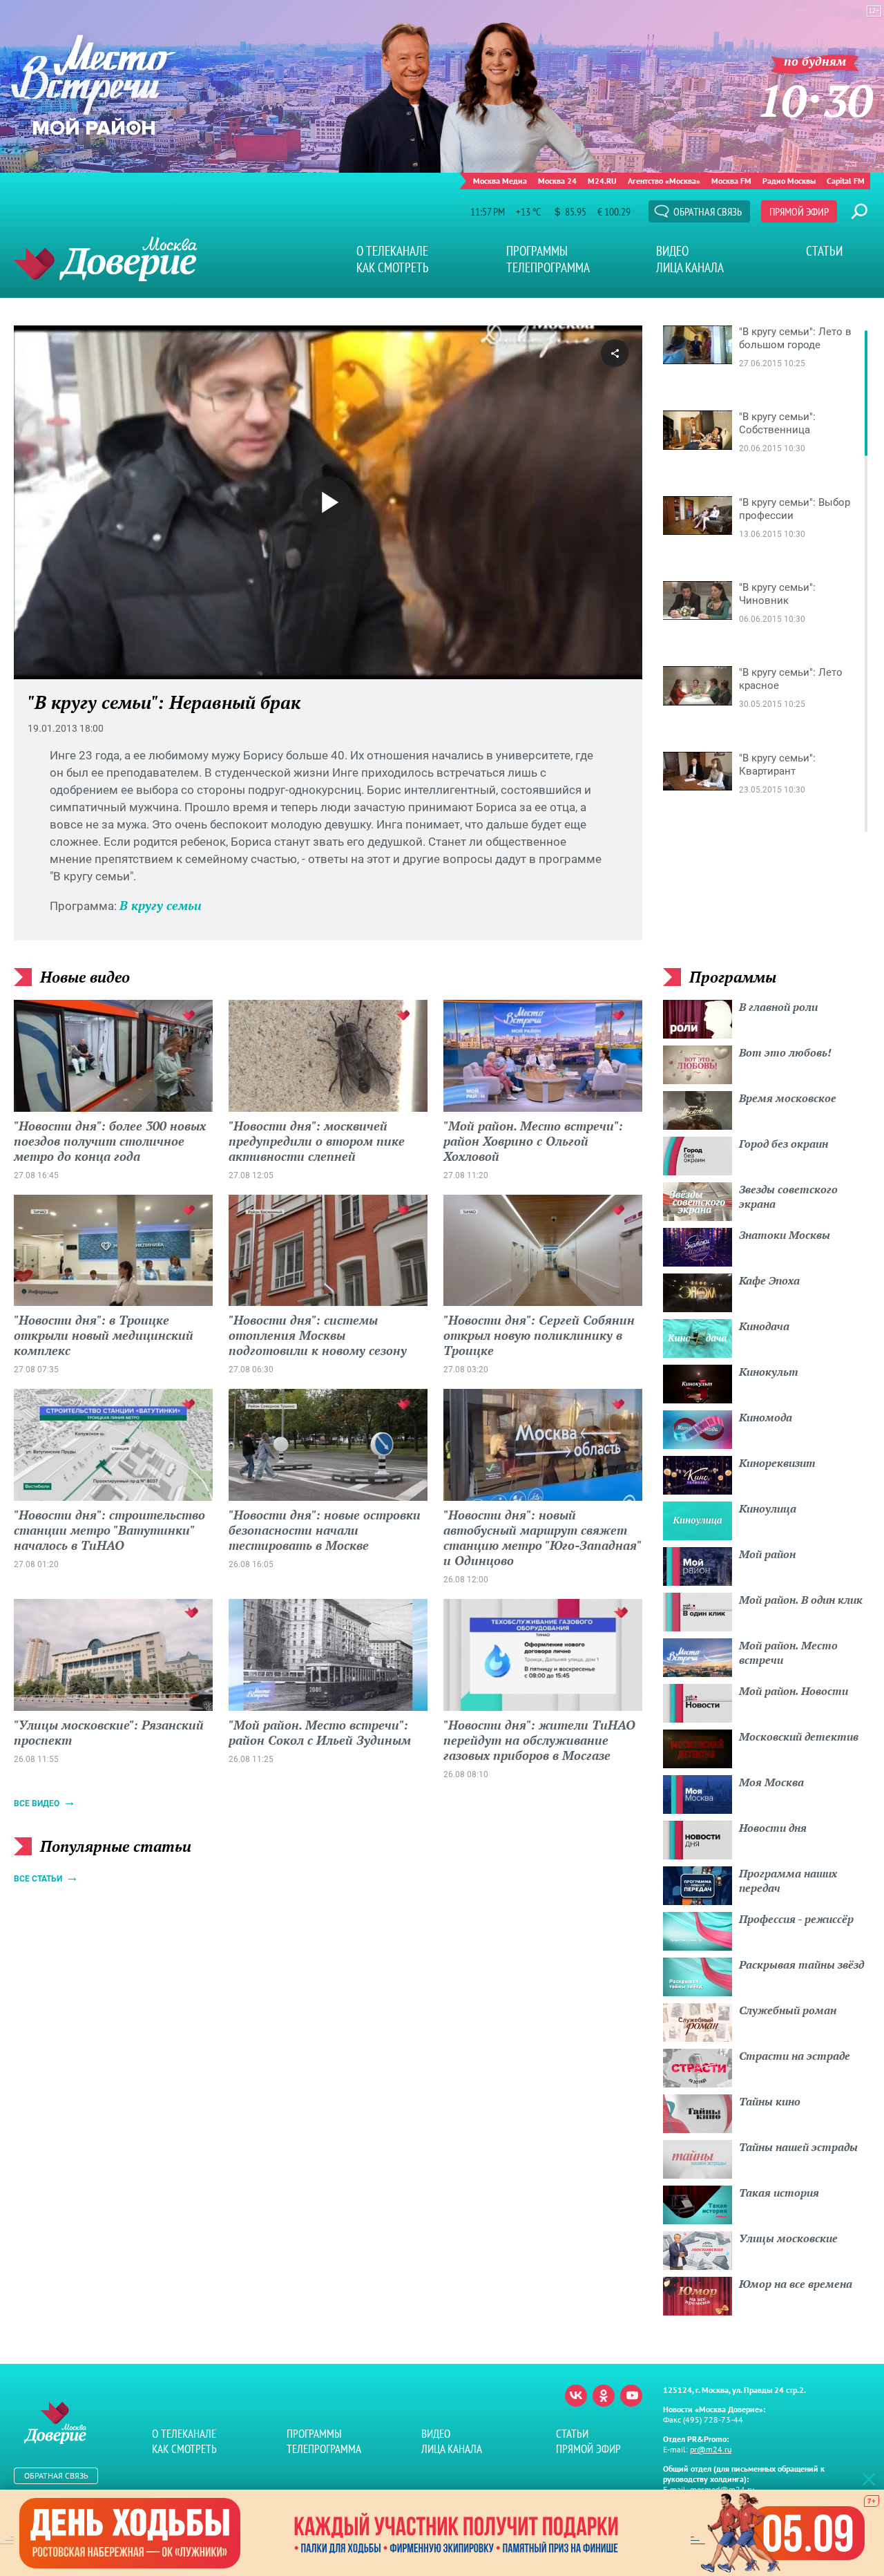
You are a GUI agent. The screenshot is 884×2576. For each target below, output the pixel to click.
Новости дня (773, 1828)
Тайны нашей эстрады (798, 2147)
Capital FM (846, 181)
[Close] (869, 2479)
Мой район (767, 1554)
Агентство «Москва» (664, 181)
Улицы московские (788, 2238)
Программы (537, 251)
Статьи (824, 251)
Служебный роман (788, 2010)
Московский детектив (799, 1736)
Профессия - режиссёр (796, 1919)
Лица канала (690, 267)
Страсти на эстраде (795, 2056)
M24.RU (602, 181)
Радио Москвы (789, 181)
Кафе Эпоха (769, 1280)
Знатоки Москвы (785, 1235)
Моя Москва (771, 1782)
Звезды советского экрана (788, 1196)
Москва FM (731, 181)
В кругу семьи (161, 905)
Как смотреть (393, 267)
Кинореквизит (777, 1463)
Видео (672, 251)
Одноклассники (604, 2396)
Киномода (766, 1417)
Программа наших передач (788, 1881)
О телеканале (392, 251)
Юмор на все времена (796, 2284)
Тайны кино (770, 2101)
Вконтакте (576, 2396)
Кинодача (764, 1326)
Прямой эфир (799, 211)
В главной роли (778, 1007)
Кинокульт (769, 1372)
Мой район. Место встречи (788, 1652)
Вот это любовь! (785, 1052)
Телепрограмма (548, 267)
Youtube (631, 2396)
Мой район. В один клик (801, 1600)
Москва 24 (557, 181)
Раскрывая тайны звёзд (801, 1964)
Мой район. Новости (794, 1691)
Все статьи (38, 1879)
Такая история (779, 2193)
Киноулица (768, 1508)
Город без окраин (784, 1144)
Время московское (788, 1098)
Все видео (37, 1803)
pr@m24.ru (711, 2449)
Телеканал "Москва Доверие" (105, 259)
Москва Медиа (500, 181)
